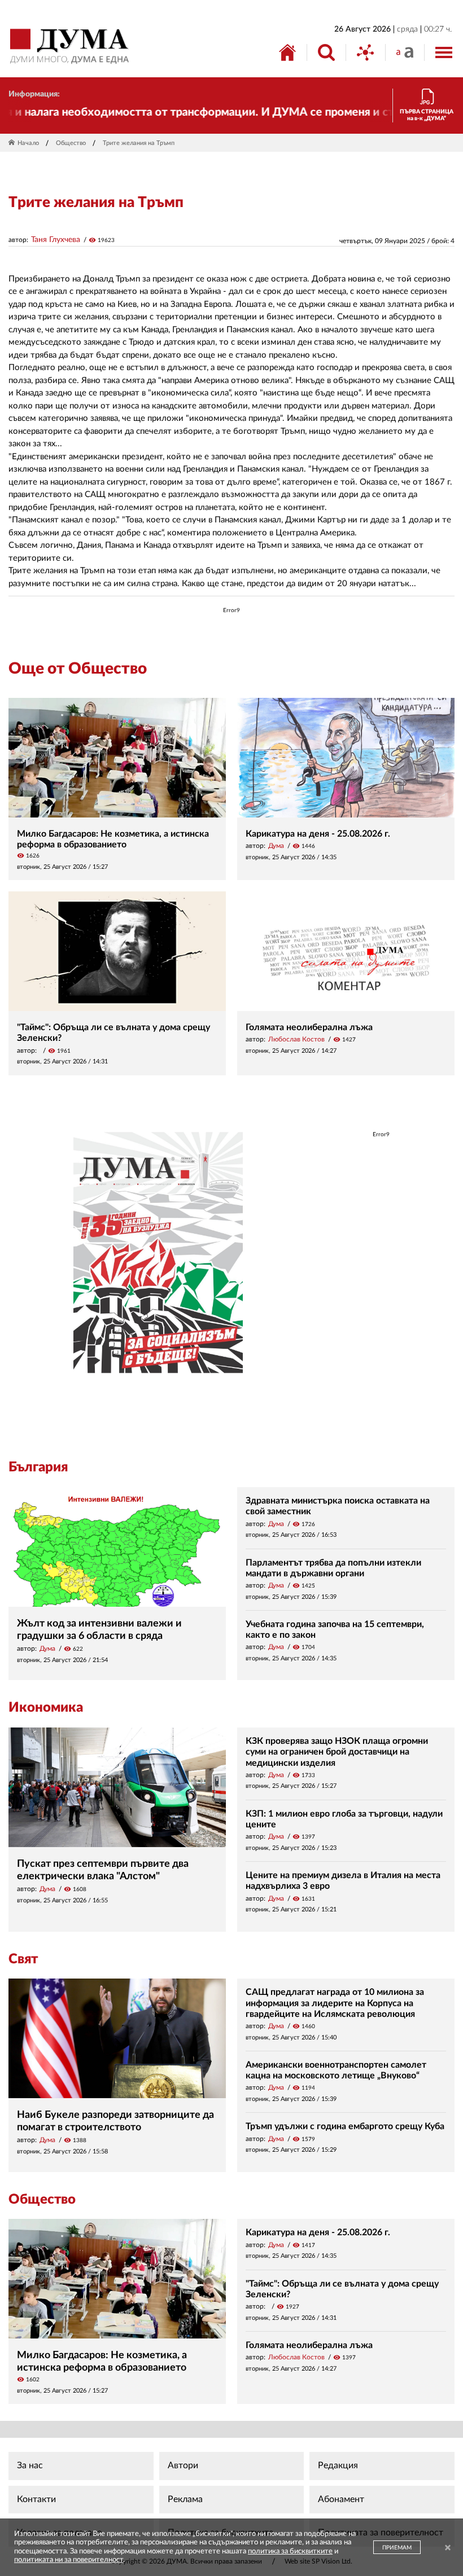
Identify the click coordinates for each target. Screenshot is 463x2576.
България (38, 1467)
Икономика (46, 1708)
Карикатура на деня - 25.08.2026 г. (318, 834)
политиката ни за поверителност (69, 2560)
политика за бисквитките (290, 2551)
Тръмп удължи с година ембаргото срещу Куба (345, 2126)
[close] (448, 2549)
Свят (23, 1959)
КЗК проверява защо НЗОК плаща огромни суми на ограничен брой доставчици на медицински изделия (337, 1752)
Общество (71, 143)
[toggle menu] (444, 52)
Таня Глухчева (56, 240)
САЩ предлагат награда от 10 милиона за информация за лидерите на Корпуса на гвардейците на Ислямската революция (335, 2003)
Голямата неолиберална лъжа (309, 1027)
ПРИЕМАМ (397, 2548)
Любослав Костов (296, 1039)
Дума (276, 846)
